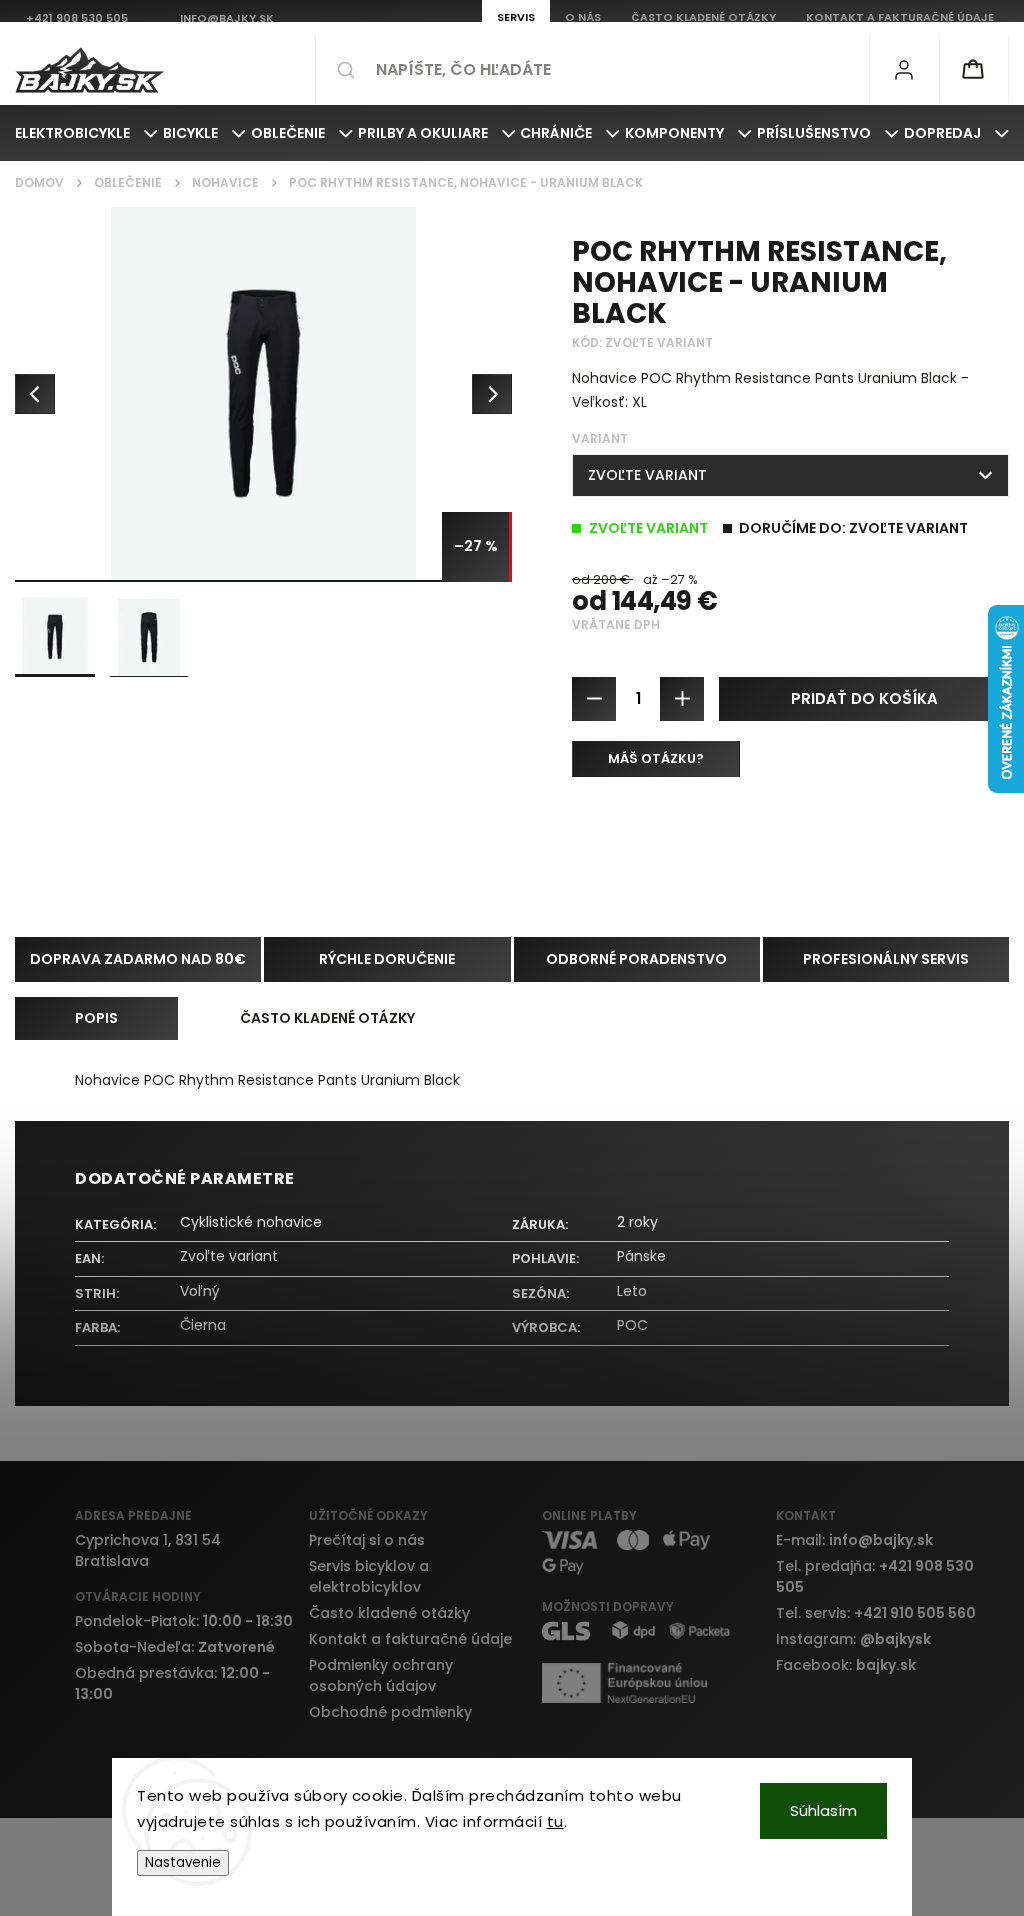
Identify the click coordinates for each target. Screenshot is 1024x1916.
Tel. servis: (876, 1613)
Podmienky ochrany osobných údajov (381, 1675)
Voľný (200, 1291)
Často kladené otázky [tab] (327, 1018)
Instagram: (853, 1639)
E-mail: (854, 1540)
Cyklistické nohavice (251, 1222)
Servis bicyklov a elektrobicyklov (369, 1576)
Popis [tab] (96, 1018)
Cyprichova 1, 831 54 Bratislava (148, 1550)
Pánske (641, 1256)
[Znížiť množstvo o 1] (594, 699)
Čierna (203, 1325)
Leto (632, 1291)
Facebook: (846, 1665)
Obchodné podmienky (390, 1712)
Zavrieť (970, 833)
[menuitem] (86, 133)
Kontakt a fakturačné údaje (410, 1639)
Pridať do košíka (864, 698)
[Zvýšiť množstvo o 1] (682, 699)
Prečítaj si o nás (367, 1540)
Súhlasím (823, 1810)
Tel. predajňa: (875, 1576)
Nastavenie (183, 1862)
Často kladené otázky (389, 1613)
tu (555, 1821)
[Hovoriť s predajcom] (656, 759)
